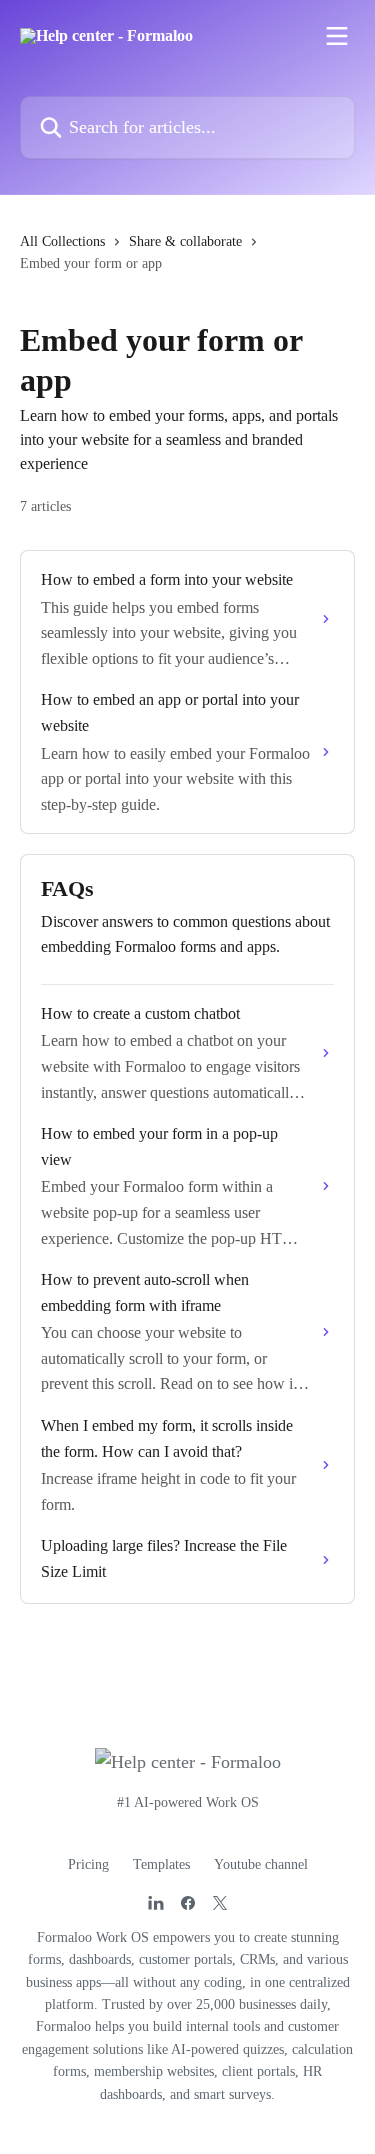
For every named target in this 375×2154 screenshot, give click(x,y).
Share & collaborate (185, 241)
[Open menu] (337, 36)
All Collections (62, 241)
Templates (161, 1864)
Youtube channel (261, 1864)
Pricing (88, 1864)
